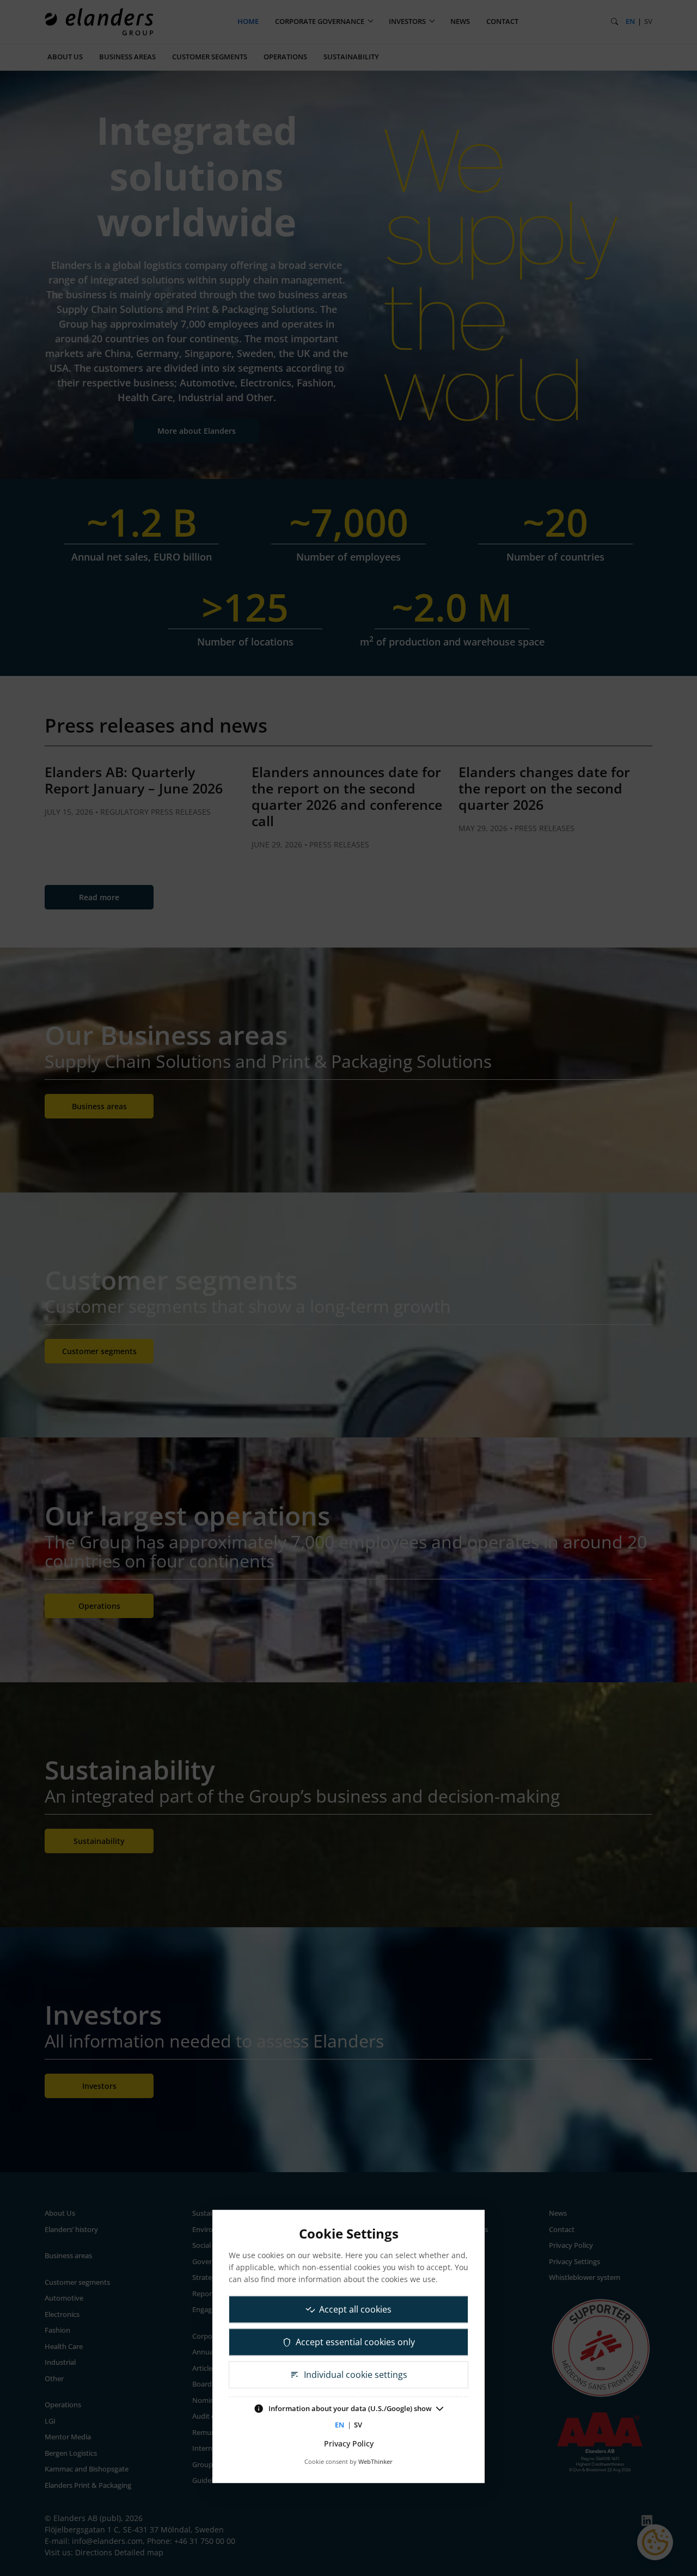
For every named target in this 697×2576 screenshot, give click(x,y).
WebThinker (375, 2461)
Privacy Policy (349, 2443)
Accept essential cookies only (355, 2342)
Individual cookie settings (356, 2375)
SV (358, 2425)
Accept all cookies (355, 2309)
